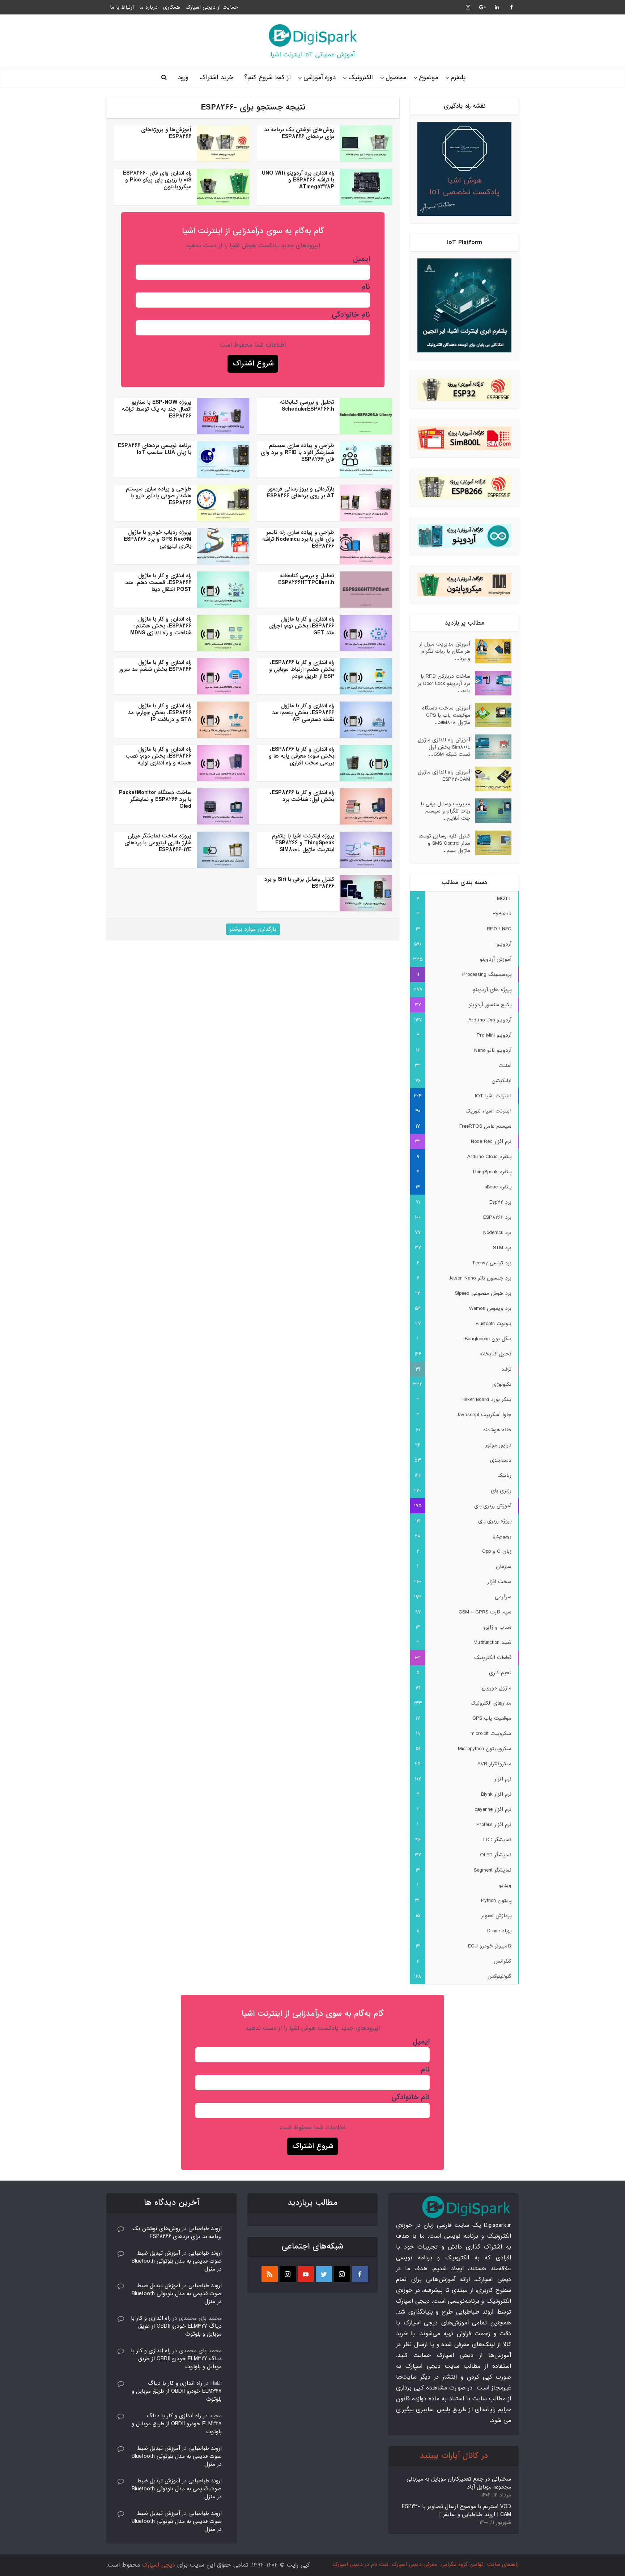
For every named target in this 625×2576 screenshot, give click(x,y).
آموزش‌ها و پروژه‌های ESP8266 (166, 133)
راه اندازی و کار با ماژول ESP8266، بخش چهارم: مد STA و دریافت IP (160, 713)
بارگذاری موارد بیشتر (253, 929)
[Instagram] (342, 2274)
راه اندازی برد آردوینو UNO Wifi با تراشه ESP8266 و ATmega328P (298, 180)
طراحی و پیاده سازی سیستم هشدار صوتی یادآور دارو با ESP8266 (159, 496)
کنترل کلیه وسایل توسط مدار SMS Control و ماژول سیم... (444, 843)
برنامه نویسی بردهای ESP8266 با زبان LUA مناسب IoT (155, 449)
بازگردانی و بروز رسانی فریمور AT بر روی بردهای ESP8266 (301, 492)
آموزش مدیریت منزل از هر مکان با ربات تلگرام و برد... (445, 651)
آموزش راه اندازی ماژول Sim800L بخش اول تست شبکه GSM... (444, 747)
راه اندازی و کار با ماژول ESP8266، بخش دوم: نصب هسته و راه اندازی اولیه (158, 756)
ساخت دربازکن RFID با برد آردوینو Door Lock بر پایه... (444, 683)
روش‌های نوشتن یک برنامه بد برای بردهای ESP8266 (299, 133)
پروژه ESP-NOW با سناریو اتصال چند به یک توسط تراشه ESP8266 (157, 409)
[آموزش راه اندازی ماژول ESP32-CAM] (491, 779)
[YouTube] (306, 2274)
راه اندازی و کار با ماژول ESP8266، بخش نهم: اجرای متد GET (302, 626)
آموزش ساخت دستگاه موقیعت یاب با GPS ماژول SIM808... (446, 715)
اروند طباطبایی (205, 2229)
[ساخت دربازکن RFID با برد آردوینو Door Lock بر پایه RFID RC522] (491, 683)
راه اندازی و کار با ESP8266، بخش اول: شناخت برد (302, 796)
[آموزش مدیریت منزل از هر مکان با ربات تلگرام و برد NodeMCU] (491, 651)
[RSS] (270, 2274)
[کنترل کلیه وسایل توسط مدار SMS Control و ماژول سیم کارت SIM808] (491, 843)
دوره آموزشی (320, 78)
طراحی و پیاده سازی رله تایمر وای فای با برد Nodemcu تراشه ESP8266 (298, 539)
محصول (396, 78)
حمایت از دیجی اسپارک (212, 7)
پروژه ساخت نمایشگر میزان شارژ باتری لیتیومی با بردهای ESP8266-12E (158, 843)
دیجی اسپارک (159, 2565)
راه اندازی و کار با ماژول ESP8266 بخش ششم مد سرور (155, 666)
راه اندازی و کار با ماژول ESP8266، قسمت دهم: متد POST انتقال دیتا (158, 583)
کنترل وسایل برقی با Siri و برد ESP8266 (299, 883)
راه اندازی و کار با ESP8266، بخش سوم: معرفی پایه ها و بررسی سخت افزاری (301, 756)
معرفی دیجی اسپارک (414, 2564)
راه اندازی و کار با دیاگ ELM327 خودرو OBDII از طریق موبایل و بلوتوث (176, 2326)
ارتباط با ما (122, 7)
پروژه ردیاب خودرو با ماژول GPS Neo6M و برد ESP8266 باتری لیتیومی (158, 539)
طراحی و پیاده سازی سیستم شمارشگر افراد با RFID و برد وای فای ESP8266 (297, 453)
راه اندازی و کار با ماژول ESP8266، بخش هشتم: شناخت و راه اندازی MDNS (161, 626)
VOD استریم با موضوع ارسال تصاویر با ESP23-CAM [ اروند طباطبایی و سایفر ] (456, 2511)
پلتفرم (458, 78)
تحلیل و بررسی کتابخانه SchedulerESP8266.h (307, 406)
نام (366, 287)
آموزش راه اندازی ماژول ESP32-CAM (444, 775)
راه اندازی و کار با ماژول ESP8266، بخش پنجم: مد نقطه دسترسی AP (303, 713)
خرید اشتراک (216, 78)
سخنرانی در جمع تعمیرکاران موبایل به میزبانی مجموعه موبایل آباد (459, 2483)
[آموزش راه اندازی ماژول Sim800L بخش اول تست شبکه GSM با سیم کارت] (491, 747)
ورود (183, 78)
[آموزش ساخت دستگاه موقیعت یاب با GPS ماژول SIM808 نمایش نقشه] (491, 715)
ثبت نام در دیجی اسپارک (360, 2564)
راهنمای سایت (503, 2564)
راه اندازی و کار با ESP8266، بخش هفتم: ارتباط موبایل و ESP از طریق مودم (302, 669)
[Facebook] (360, 2274)
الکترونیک (361, 78)
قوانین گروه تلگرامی (462, 2564)
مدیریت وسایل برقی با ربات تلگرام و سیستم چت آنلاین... (445, 811)
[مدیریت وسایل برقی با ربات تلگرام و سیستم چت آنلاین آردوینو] (491, 811)
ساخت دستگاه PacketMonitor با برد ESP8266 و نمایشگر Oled (155, 800)
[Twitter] (324, 2274)
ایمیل (362, 259)
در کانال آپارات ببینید (454, 2456)
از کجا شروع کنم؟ (267, 78)
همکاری (172, 7)
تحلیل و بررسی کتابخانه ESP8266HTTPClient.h (306, 579)
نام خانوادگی (351, 315)
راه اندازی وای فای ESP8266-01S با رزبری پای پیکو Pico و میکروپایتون (157, 180)
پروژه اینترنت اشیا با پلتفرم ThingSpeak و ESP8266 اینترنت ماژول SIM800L (303, 843)
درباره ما (148, 7)
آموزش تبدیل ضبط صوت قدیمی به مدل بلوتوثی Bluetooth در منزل (177, 2261)
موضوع (428, 78)
